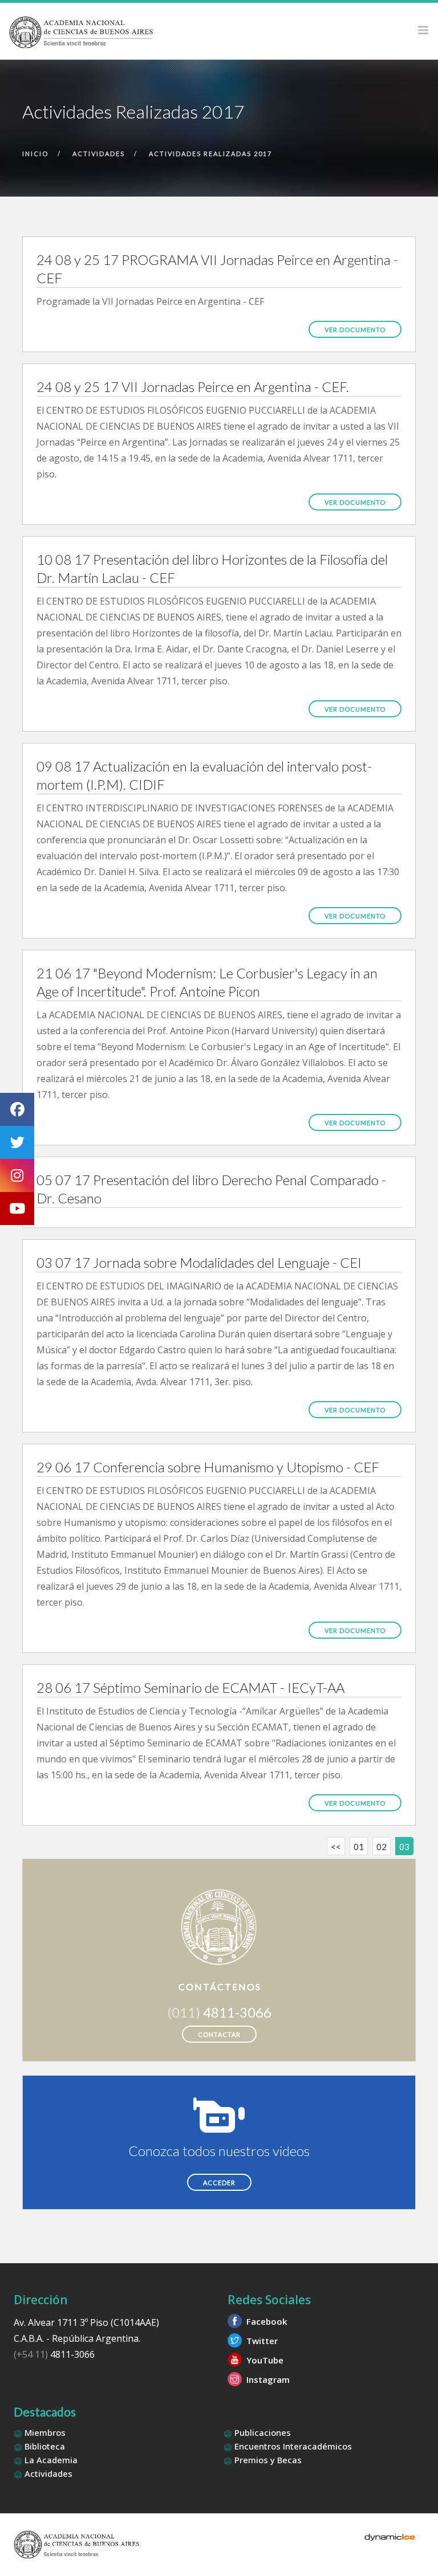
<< (336, 1847)
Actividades (47, 2473)
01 (359, 1847)
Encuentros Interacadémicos (292, 2446)
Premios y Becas (267, 2460)
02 (382, 1847)
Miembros (44, 2432)
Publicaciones (261, 2432)
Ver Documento (355, 330)
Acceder (219, 2183)
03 (404, 1847)
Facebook (265, 2321)
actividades (99, 154)
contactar (219, 2034)
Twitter (261, 2341)
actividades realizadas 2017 (210, 154)
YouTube (264, 2360)
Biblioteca (44, 2446)
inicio (35, 154)
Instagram (267, 2379)
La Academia (50, 2460)
